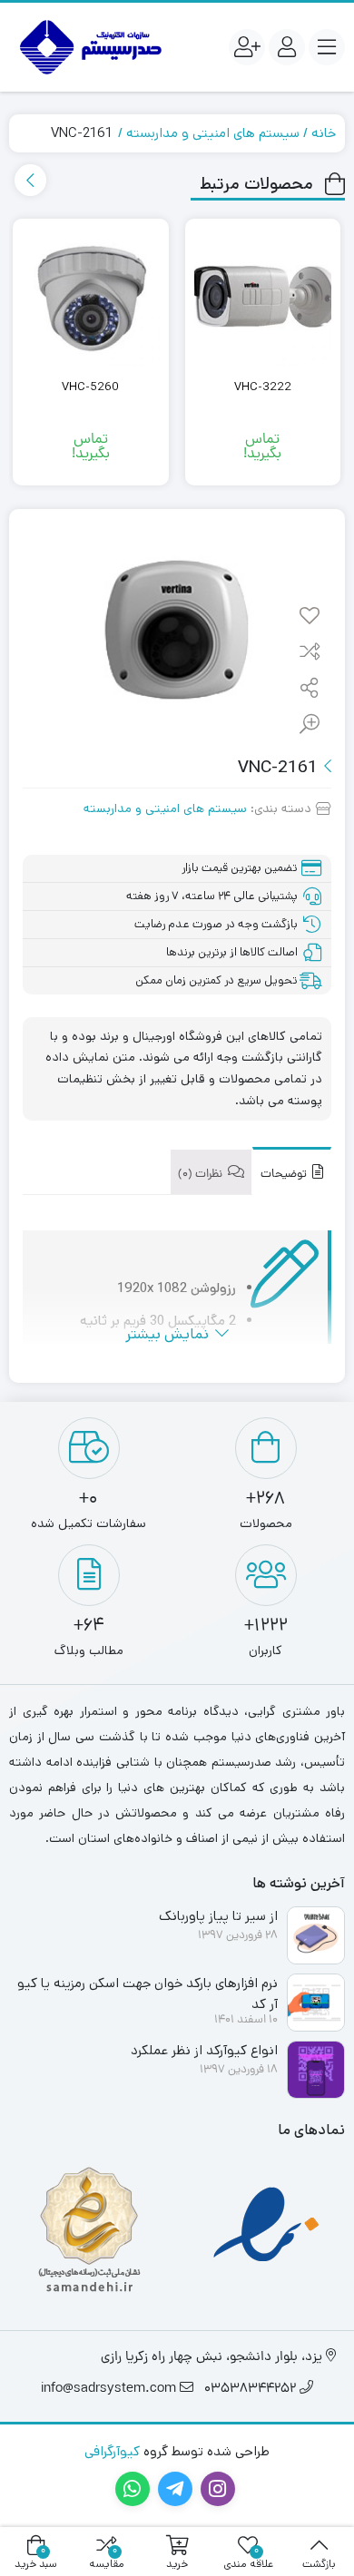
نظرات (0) (202, 1175)
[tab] (292, 1171)
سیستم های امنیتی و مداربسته (213, 133)
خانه (324, 133)
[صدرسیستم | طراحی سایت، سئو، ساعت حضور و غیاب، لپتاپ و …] (88, 47)
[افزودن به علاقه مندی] (310, 617)
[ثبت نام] (247, 47)
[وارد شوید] (287, 47)
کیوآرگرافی (112, 2451)
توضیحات (285, 1175)
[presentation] (30, 180)
